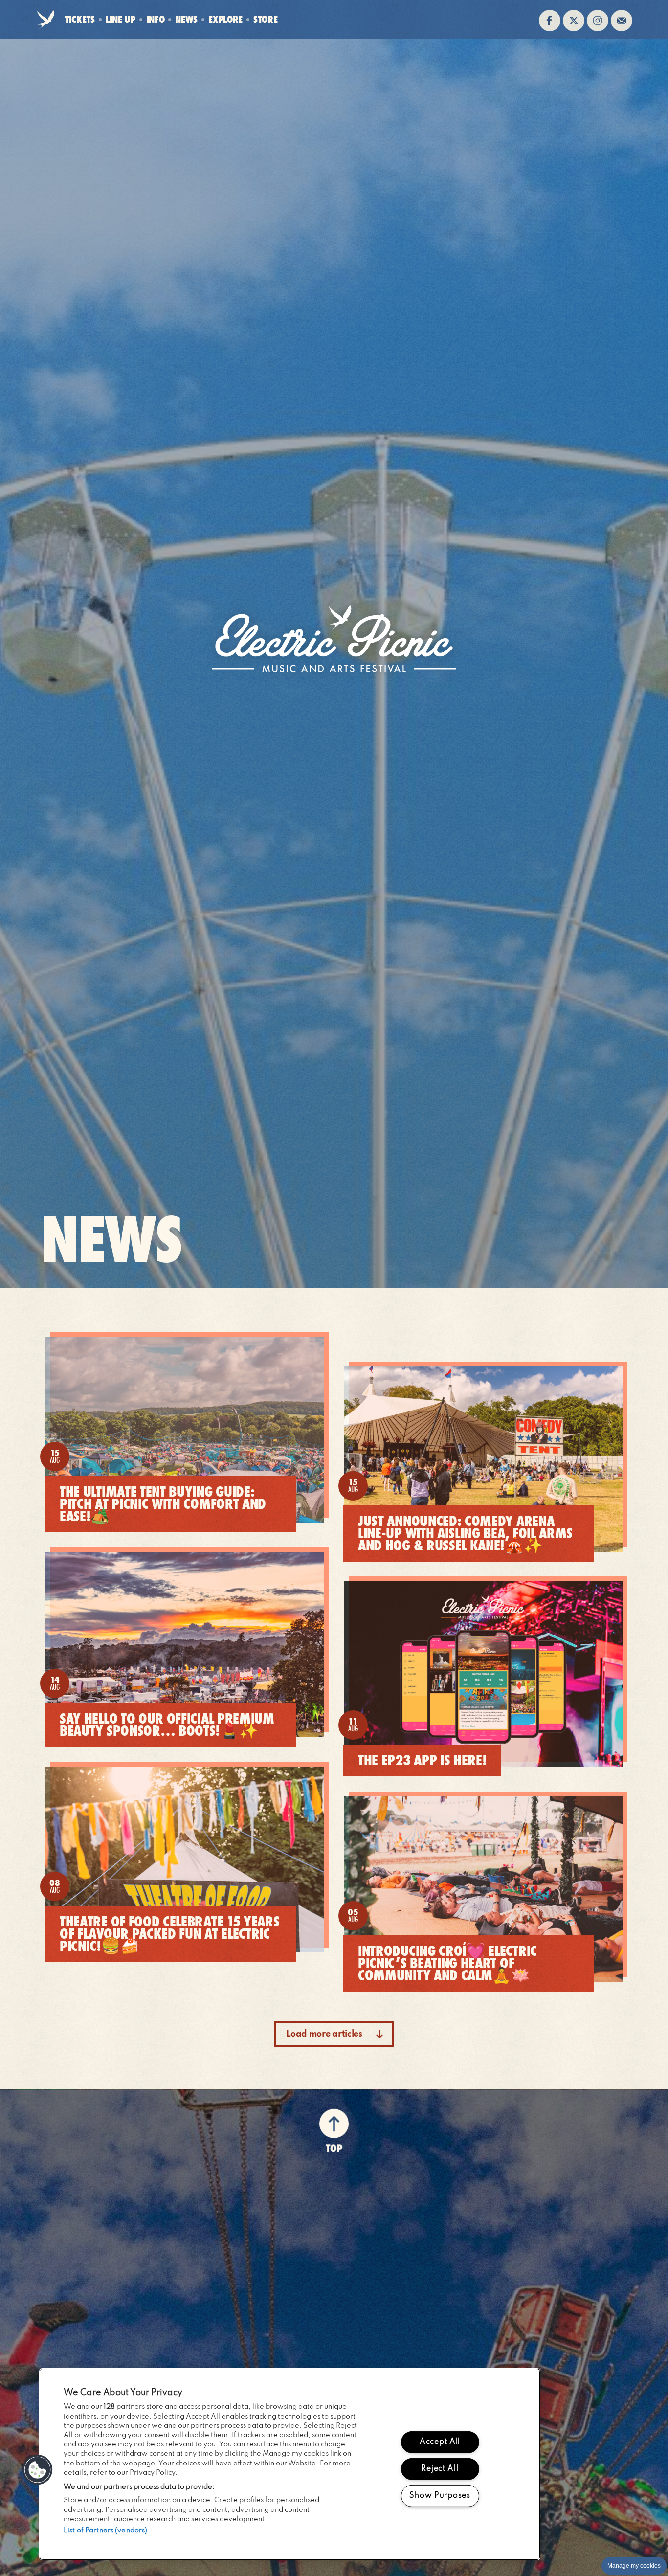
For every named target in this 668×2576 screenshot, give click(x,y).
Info (156, 19)
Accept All (440, 2442)
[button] (38, 2470)
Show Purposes (440, 2495)
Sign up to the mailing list (622, 21)
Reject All (440, 2469)
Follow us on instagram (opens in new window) (598, 21)
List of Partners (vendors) (105, 2531)
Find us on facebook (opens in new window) (550, 21)
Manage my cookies (634, 2566)
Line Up (121, 19)
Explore (225, 19)
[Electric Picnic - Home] (45, 21)
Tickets (80, 19)
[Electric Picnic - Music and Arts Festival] (334, 639)
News (186, 19)
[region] (290, 2464)
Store (265, 22)
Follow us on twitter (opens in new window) (574, 21)
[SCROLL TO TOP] (334, 2122)
